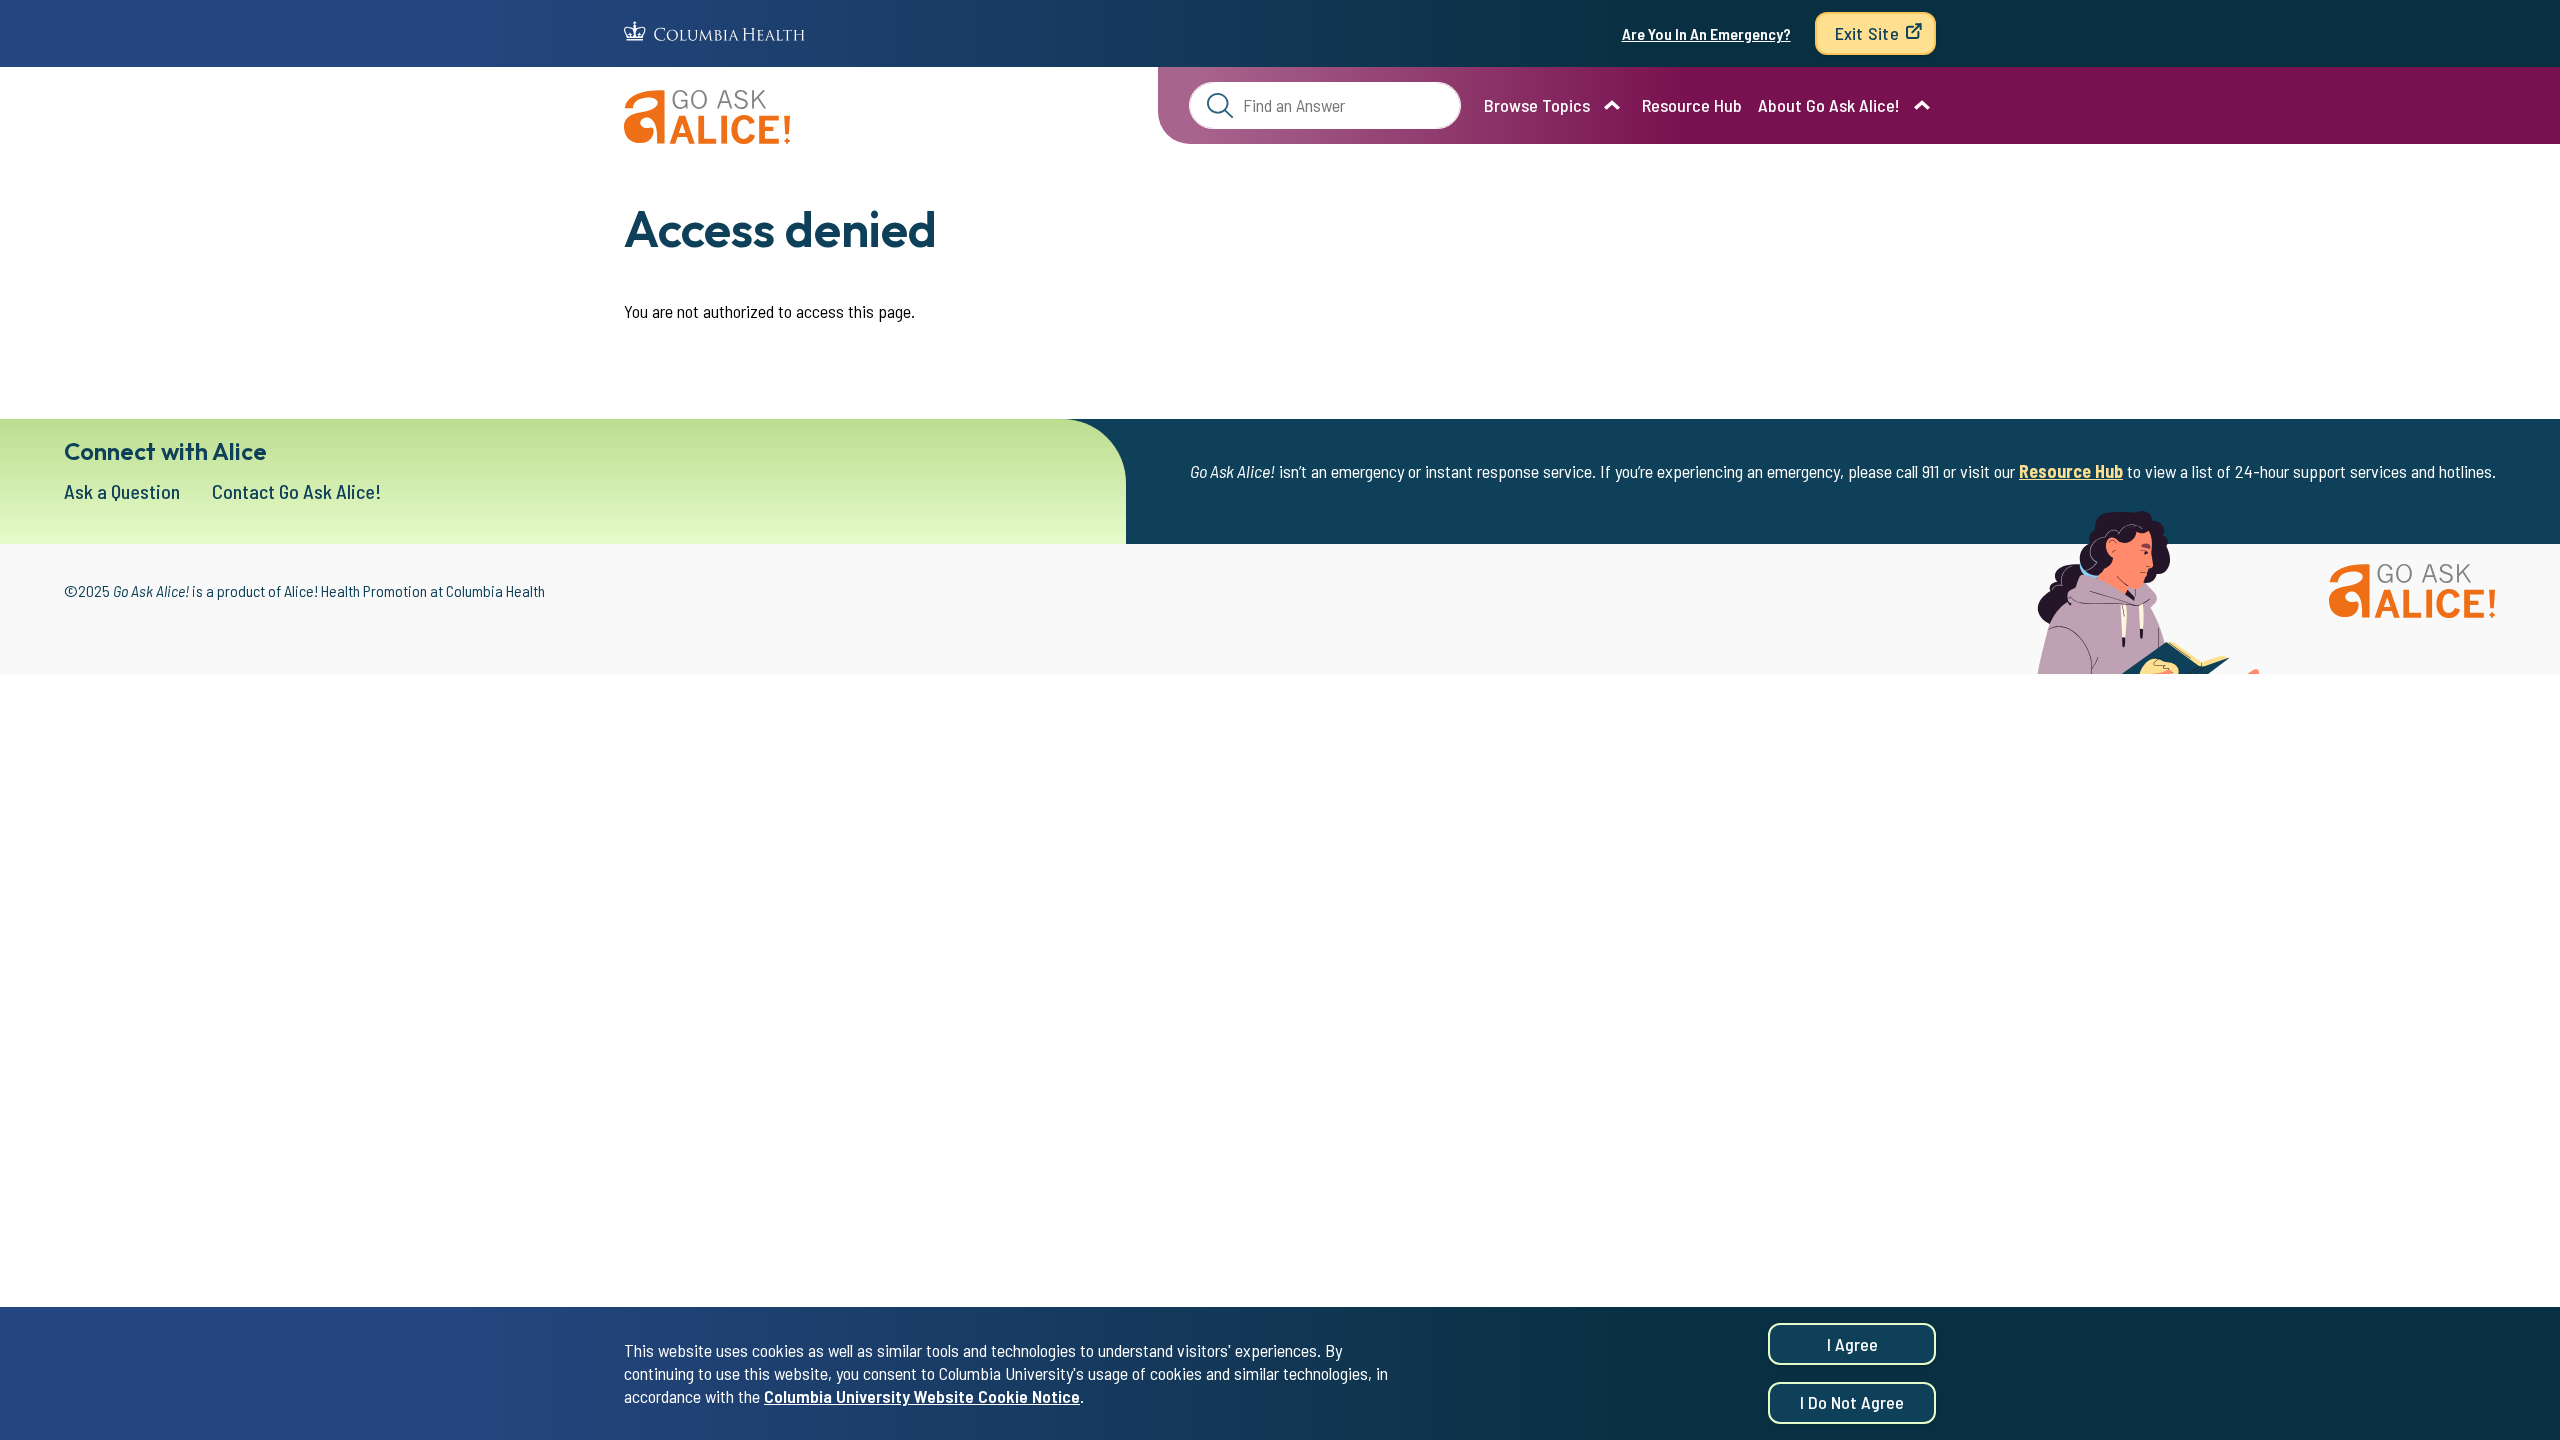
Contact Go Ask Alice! (297, 491)
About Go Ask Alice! (1829, 105)
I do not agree (1852, 1403)
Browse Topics (1537, 105)
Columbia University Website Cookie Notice (922, 1396)
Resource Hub (1692, 105)
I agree (1852, 1344)
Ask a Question (122, 491)
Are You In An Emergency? (1706, 33)
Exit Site (1867, 33)
